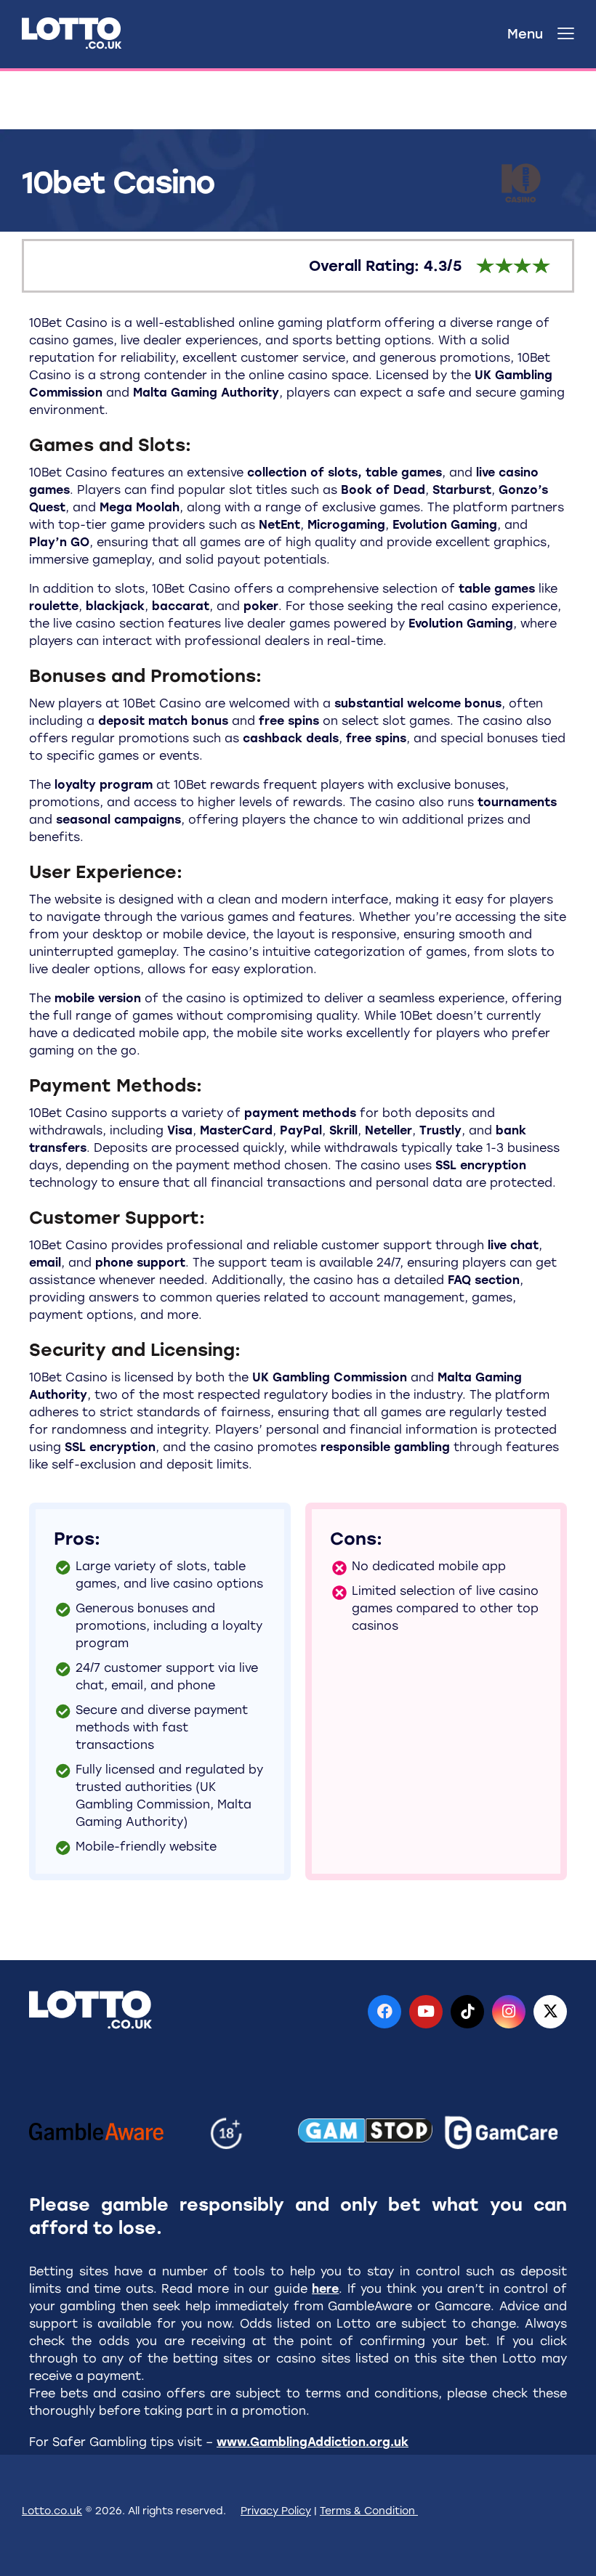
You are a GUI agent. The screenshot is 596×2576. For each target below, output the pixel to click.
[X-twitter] (550, 2012)
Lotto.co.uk (52, 2511)
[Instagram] (509, 2012)
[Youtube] (426, 2012)
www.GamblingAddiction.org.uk (313, 2442)
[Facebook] (384, 2012)
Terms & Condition (369, 2511)
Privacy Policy (276, 2511)
